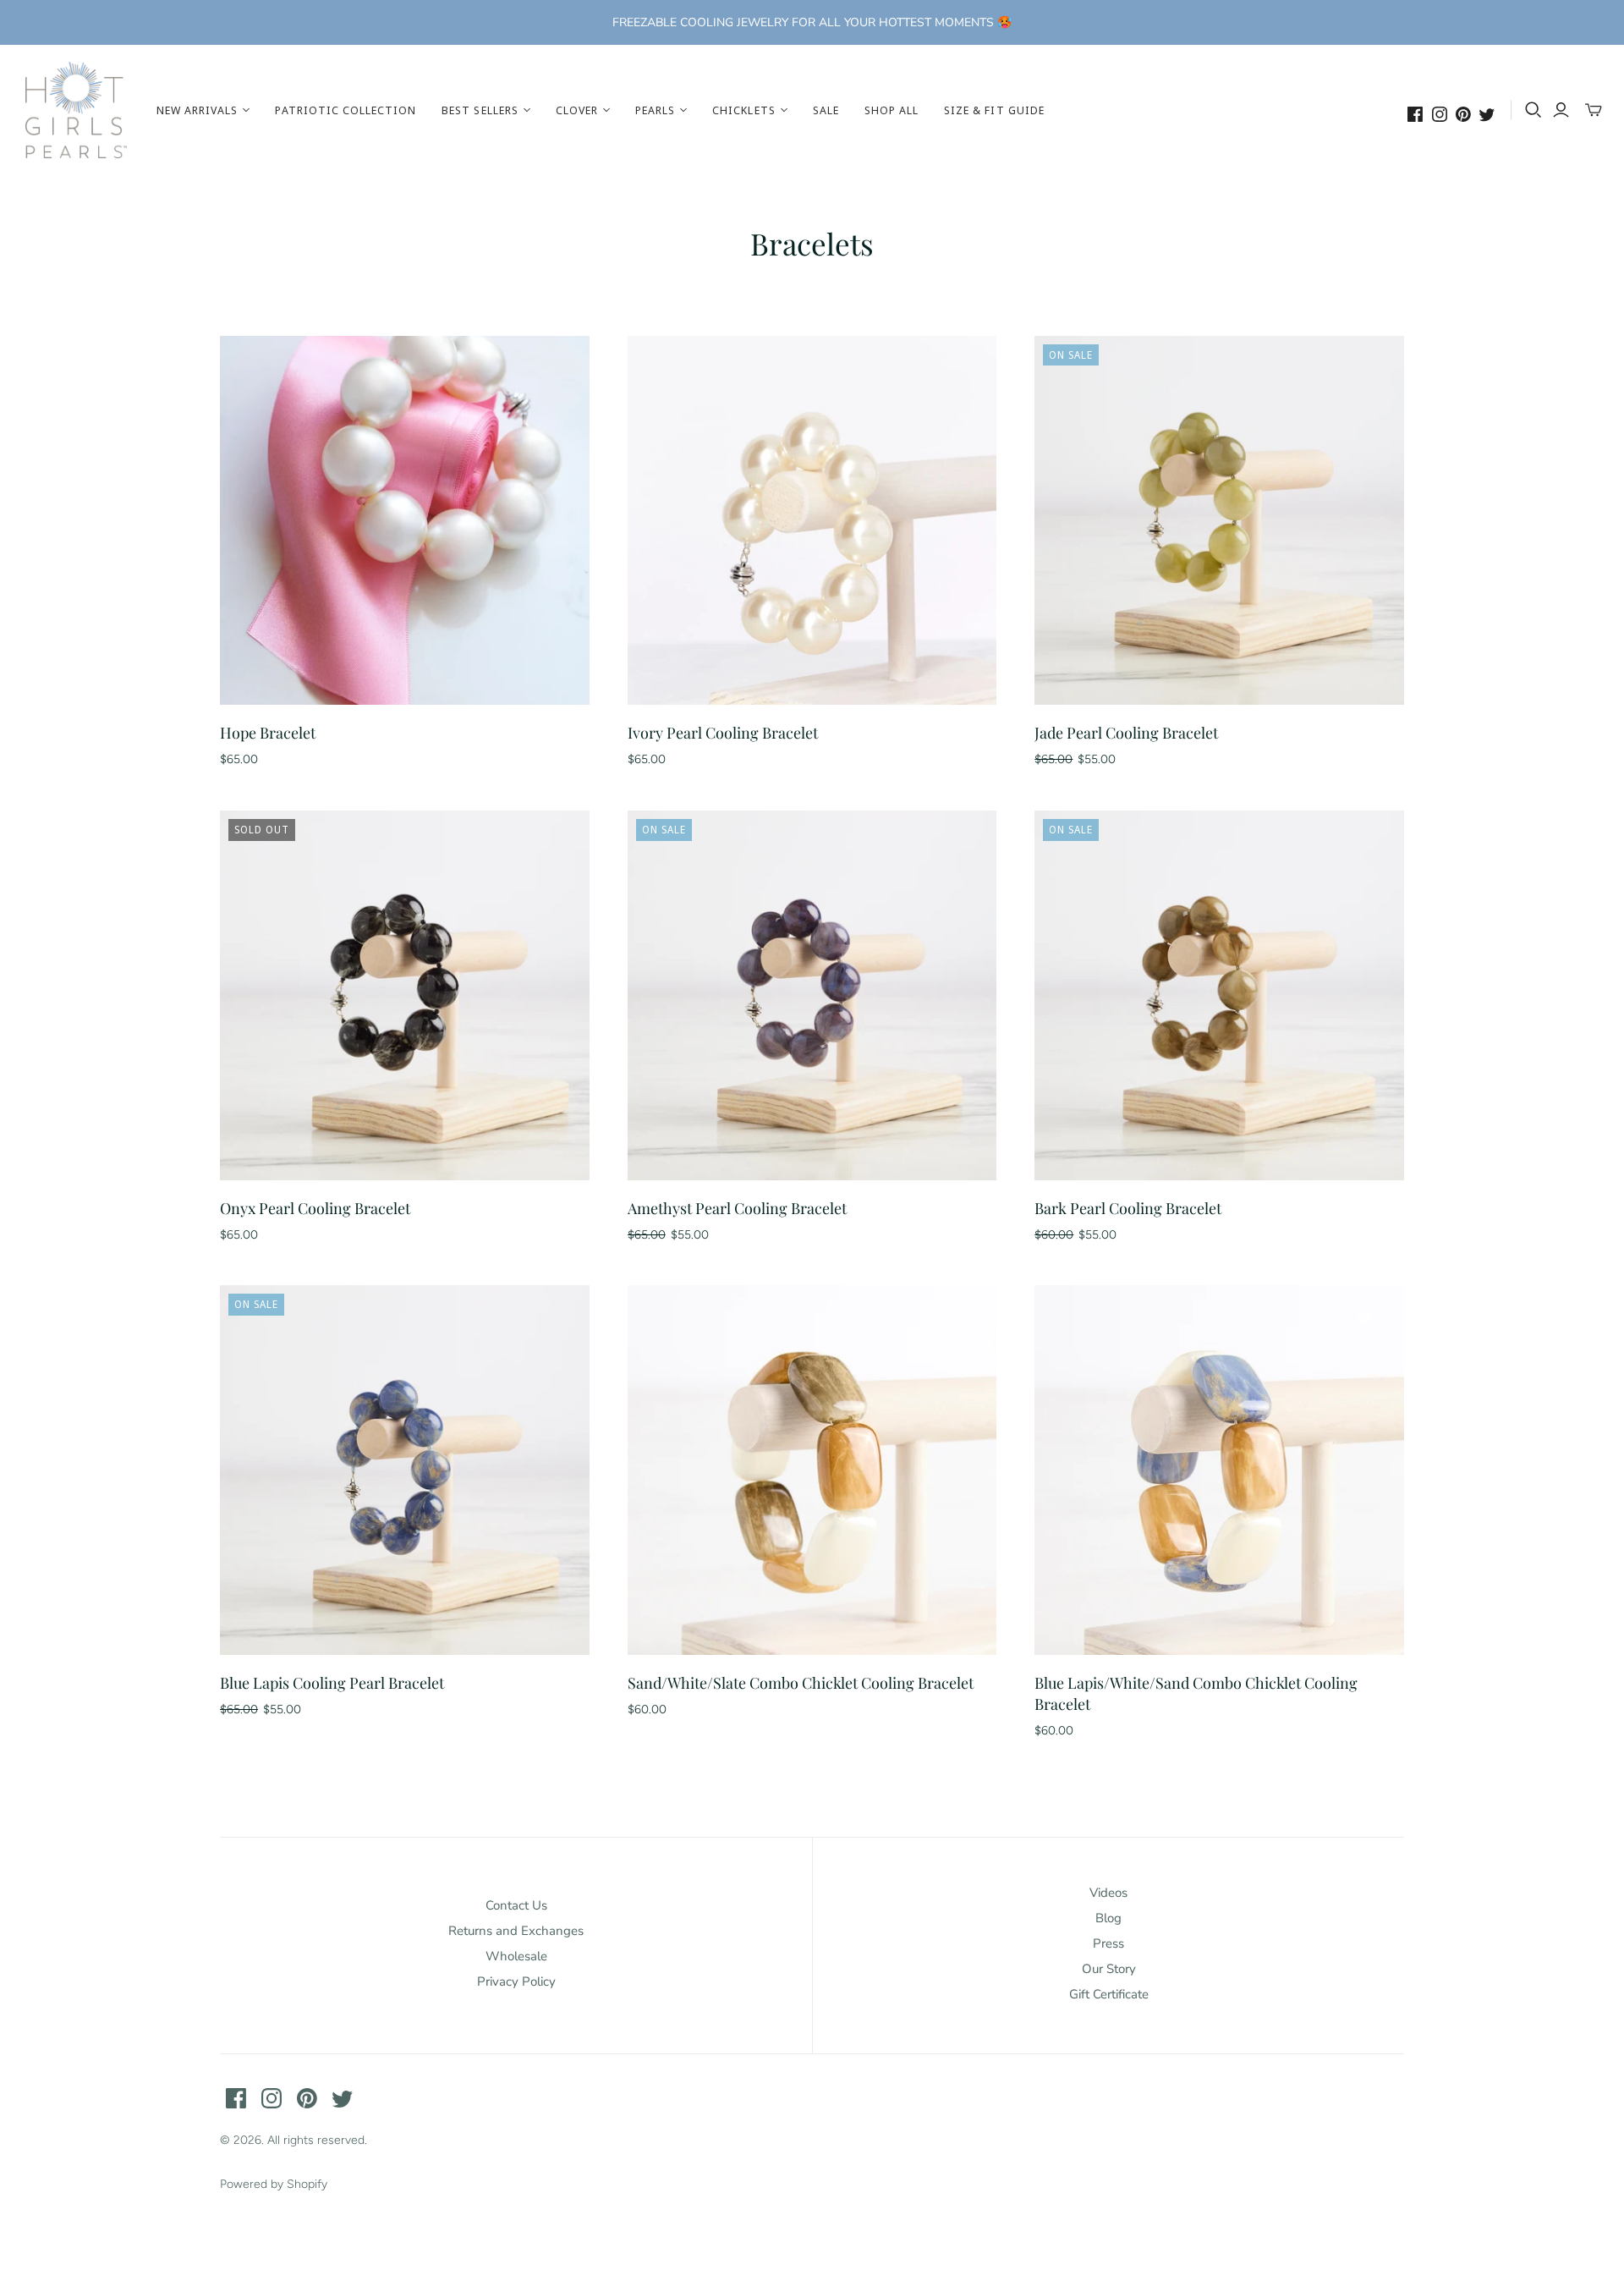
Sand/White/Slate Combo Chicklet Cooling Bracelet (801, 1683)
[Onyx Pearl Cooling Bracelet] (405, 995)
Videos (1108, 1893)
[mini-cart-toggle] (1594, 110)
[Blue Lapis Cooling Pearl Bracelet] (405, 1470)
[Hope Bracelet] (405, 521)
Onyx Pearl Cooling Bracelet (315, 1208)
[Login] (1561, 110)
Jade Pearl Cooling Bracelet (1126, 733)
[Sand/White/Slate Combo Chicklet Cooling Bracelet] (812, 1470)
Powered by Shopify (274, 2184)
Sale (826, 110)
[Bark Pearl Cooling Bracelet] (1219, 995)
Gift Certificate (1109, 1994)
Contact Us (516, 1905)
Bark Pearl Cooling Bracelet (1128, 1208)
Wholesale (516, 1956)
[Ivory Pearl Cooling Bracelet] (812, 521)
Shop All (892, 110)
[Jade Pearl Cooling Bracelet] (1219, 521)
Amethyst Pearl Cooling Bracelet (737, 1208)
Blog (1108, 1918)
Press (1108, 1943)
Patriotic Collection (346, 110)
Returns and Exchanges (516, 1931)
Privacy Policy (516, 1981)
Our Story (1109, 1969)
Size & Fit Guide (994, 110)
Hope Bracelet (268, 733)
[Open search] (1533, 110)
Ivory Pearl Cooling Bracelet (723, 733)
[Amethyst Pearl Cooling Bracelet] (812, 995)
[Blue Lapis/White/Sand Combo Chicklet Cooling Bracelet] (1219, 1470)
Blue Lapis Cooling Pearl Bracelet (332, 1683)
